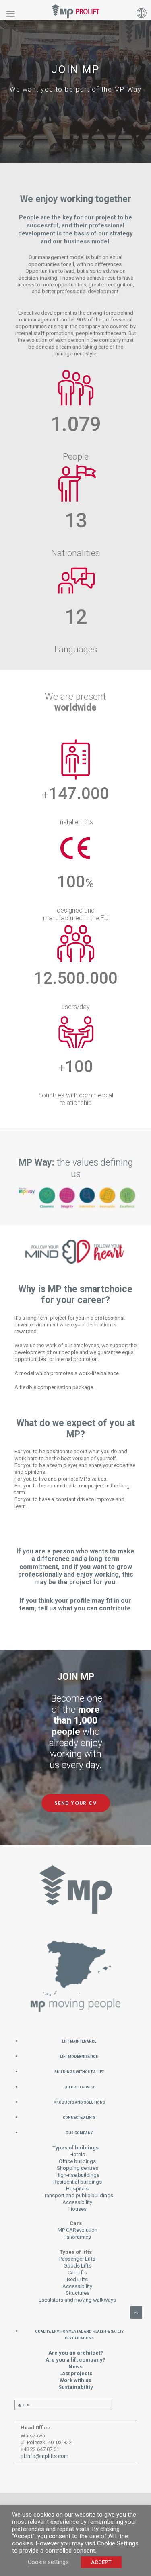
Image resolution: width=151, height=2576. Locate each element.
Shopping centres (78, 2168)
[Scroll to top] (136, 2312)
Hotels (77, 2154)
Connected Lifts (79, 2117)
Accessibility (77, 2202)
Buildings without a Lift (79, 2071)
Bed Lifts (77, 2279)
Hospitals (77, 2189)
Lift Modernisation (79, 2056)
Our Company (79, 2132)
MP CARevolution (78, 2230)
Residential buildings (78, 2182)
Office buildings (77, 2161)
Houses (78, 2209)
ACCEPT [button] (101, 2562)
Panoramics (77, 2237)
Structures (78, 2293)
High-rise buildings (78, 2175)
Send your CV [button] (76, 1803)
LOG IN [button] (25, 2405)
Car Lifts (77, 2273)
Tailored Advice (79, 2087)
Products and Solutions (79, 2102)
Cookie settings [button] (48, 2562)
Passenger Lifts (77, 2259)
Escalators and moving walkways (77, 2300)
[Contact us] (75, 1980)
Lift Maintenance (79, 2041)
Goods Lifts (78, 2266)
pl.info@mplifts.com (44, 2456)
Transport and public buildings (78, 2195)
